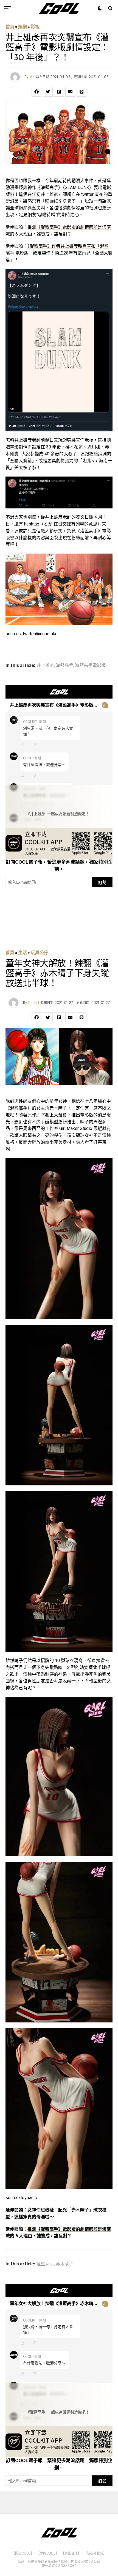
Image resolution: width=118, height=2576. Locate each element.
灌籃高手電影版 (90, 666)
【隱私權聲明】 (95, 2553)
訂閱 (102, 882)
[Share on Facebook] (36, 92)
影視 (35, 27)
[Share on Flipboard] (59, 92)
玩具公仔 (40, 953)
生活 (23, 953)
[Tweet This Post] (48, 92)
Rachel (34, 1003)
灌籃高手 (64, 666)
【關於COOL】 (22, 2553)
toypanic (29, 2198)
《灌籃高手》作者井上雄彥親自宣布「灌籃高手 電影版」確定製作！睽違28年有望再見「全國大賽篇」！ (59, 253)
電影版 (87, 1115)
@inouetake (46, 634)
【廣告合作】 (70, 2553)
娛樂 (23, 27)
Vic (32, 77)
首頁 (10, 27)
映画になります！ (63, 201)
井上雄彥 (45, 666)
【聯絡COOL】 (47, 2553)
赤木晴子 (64, 2264)
